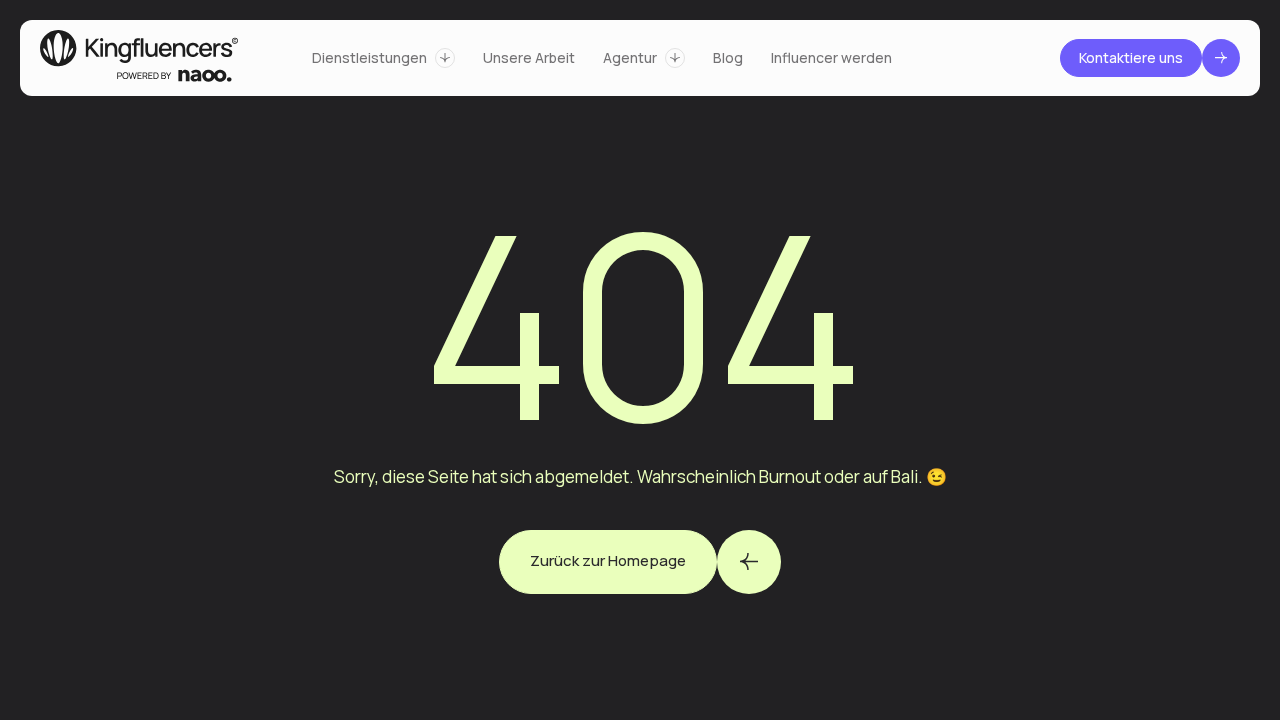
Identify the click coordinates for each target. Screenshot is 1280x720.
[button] (383, 58)
